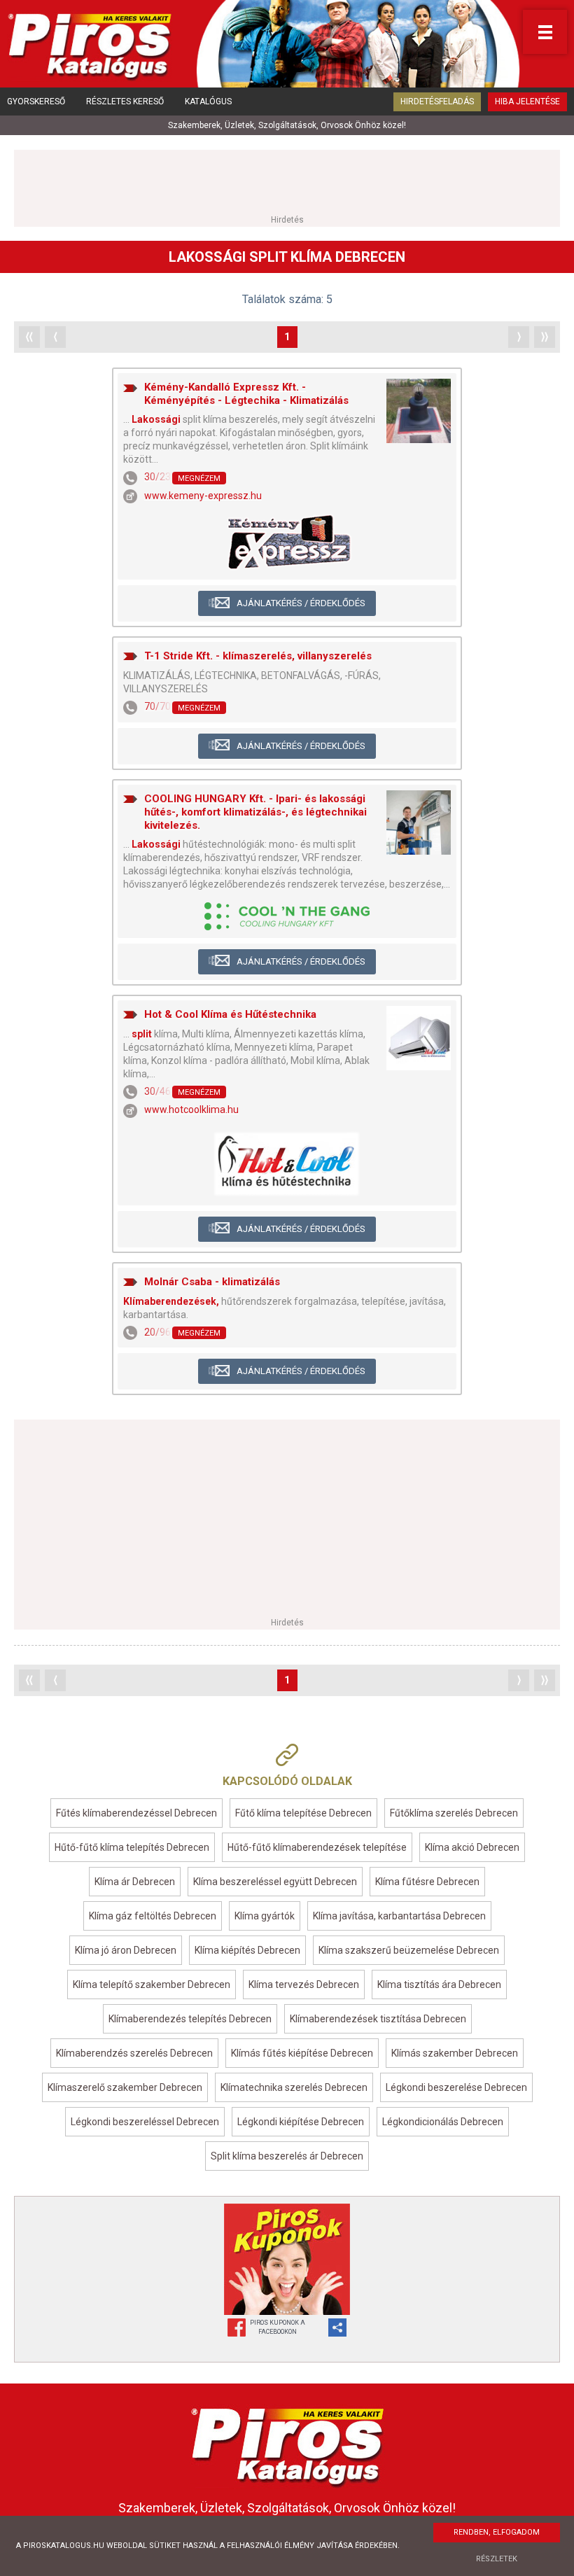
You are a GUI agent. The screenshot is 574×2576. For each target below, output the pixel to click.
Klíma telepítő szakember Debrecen (152, 1984)
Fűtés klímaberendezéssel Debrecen (136, 1813)
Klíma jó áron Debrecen (126, 1950)
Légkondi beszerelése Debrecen (456, 2087)
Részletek (497, 2559)
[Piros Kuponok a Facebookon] (287, 2259)
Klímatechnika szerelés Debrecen (294, 2087)
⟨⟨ (29, 337)
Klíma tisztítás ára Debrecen (439, 1984)
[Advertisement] (287, 181)
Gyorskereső (36, 101)
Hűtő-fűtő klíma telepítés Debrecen (132, 1847)
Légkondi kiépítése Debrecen (301, 2122)
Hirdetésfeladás (437, 101)
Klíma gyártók (265, 1916)
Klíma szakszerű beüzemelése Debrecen (409, 1950)
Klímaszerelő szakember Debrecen (125, 2087)
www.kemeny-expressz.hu (203, 496)
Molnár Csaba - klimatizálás (212, 1282)
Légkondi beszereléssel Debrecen (145, 2122)
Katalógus (208, 101)
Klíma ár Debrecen (135, 1882)
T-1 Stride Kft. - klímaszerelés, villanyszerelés (258, 656)
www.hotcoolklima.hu (191, 1109)
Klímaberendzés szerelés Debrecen (134, 2053)
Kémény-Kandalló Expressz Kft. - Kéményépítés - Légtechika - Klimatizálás (246, 394)
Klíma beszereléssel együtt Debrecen (275, 1882)
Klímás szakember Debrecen (455, 2053)
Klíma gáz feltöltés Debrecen (153, 1916)
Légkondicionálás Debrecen (443, 2122)
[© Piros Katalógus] (287, 2444)
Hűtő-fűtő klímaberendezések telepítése (317, 1847)
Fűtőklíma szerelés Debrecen (454, 1813)
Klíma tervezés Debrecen (304, 1984)
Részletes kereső (125, 101)
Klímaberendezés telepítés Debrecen (190, 2019)
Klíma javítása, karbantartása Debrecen (399, 1916)
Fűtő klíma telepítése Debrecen (303, 1813)
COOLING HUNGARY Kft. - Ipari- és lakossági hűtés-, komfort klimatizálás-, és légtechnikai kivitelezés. (255, 812)
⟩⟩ (545, 337)
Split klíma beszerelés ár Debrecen (287, 2156)
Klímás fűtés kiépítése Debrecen (302, 2053)
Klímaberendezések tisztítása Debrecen (378, 2019)
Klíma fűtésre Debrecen (427, 1882)
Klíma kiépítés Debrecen (247, 1950)
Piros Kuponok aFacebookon (278, 2327)
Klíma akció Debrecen (472, 1847)
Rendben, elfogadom (497, 2532)
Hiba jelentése (527, 101)
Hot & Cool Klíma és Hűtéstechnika (230, 1014)
